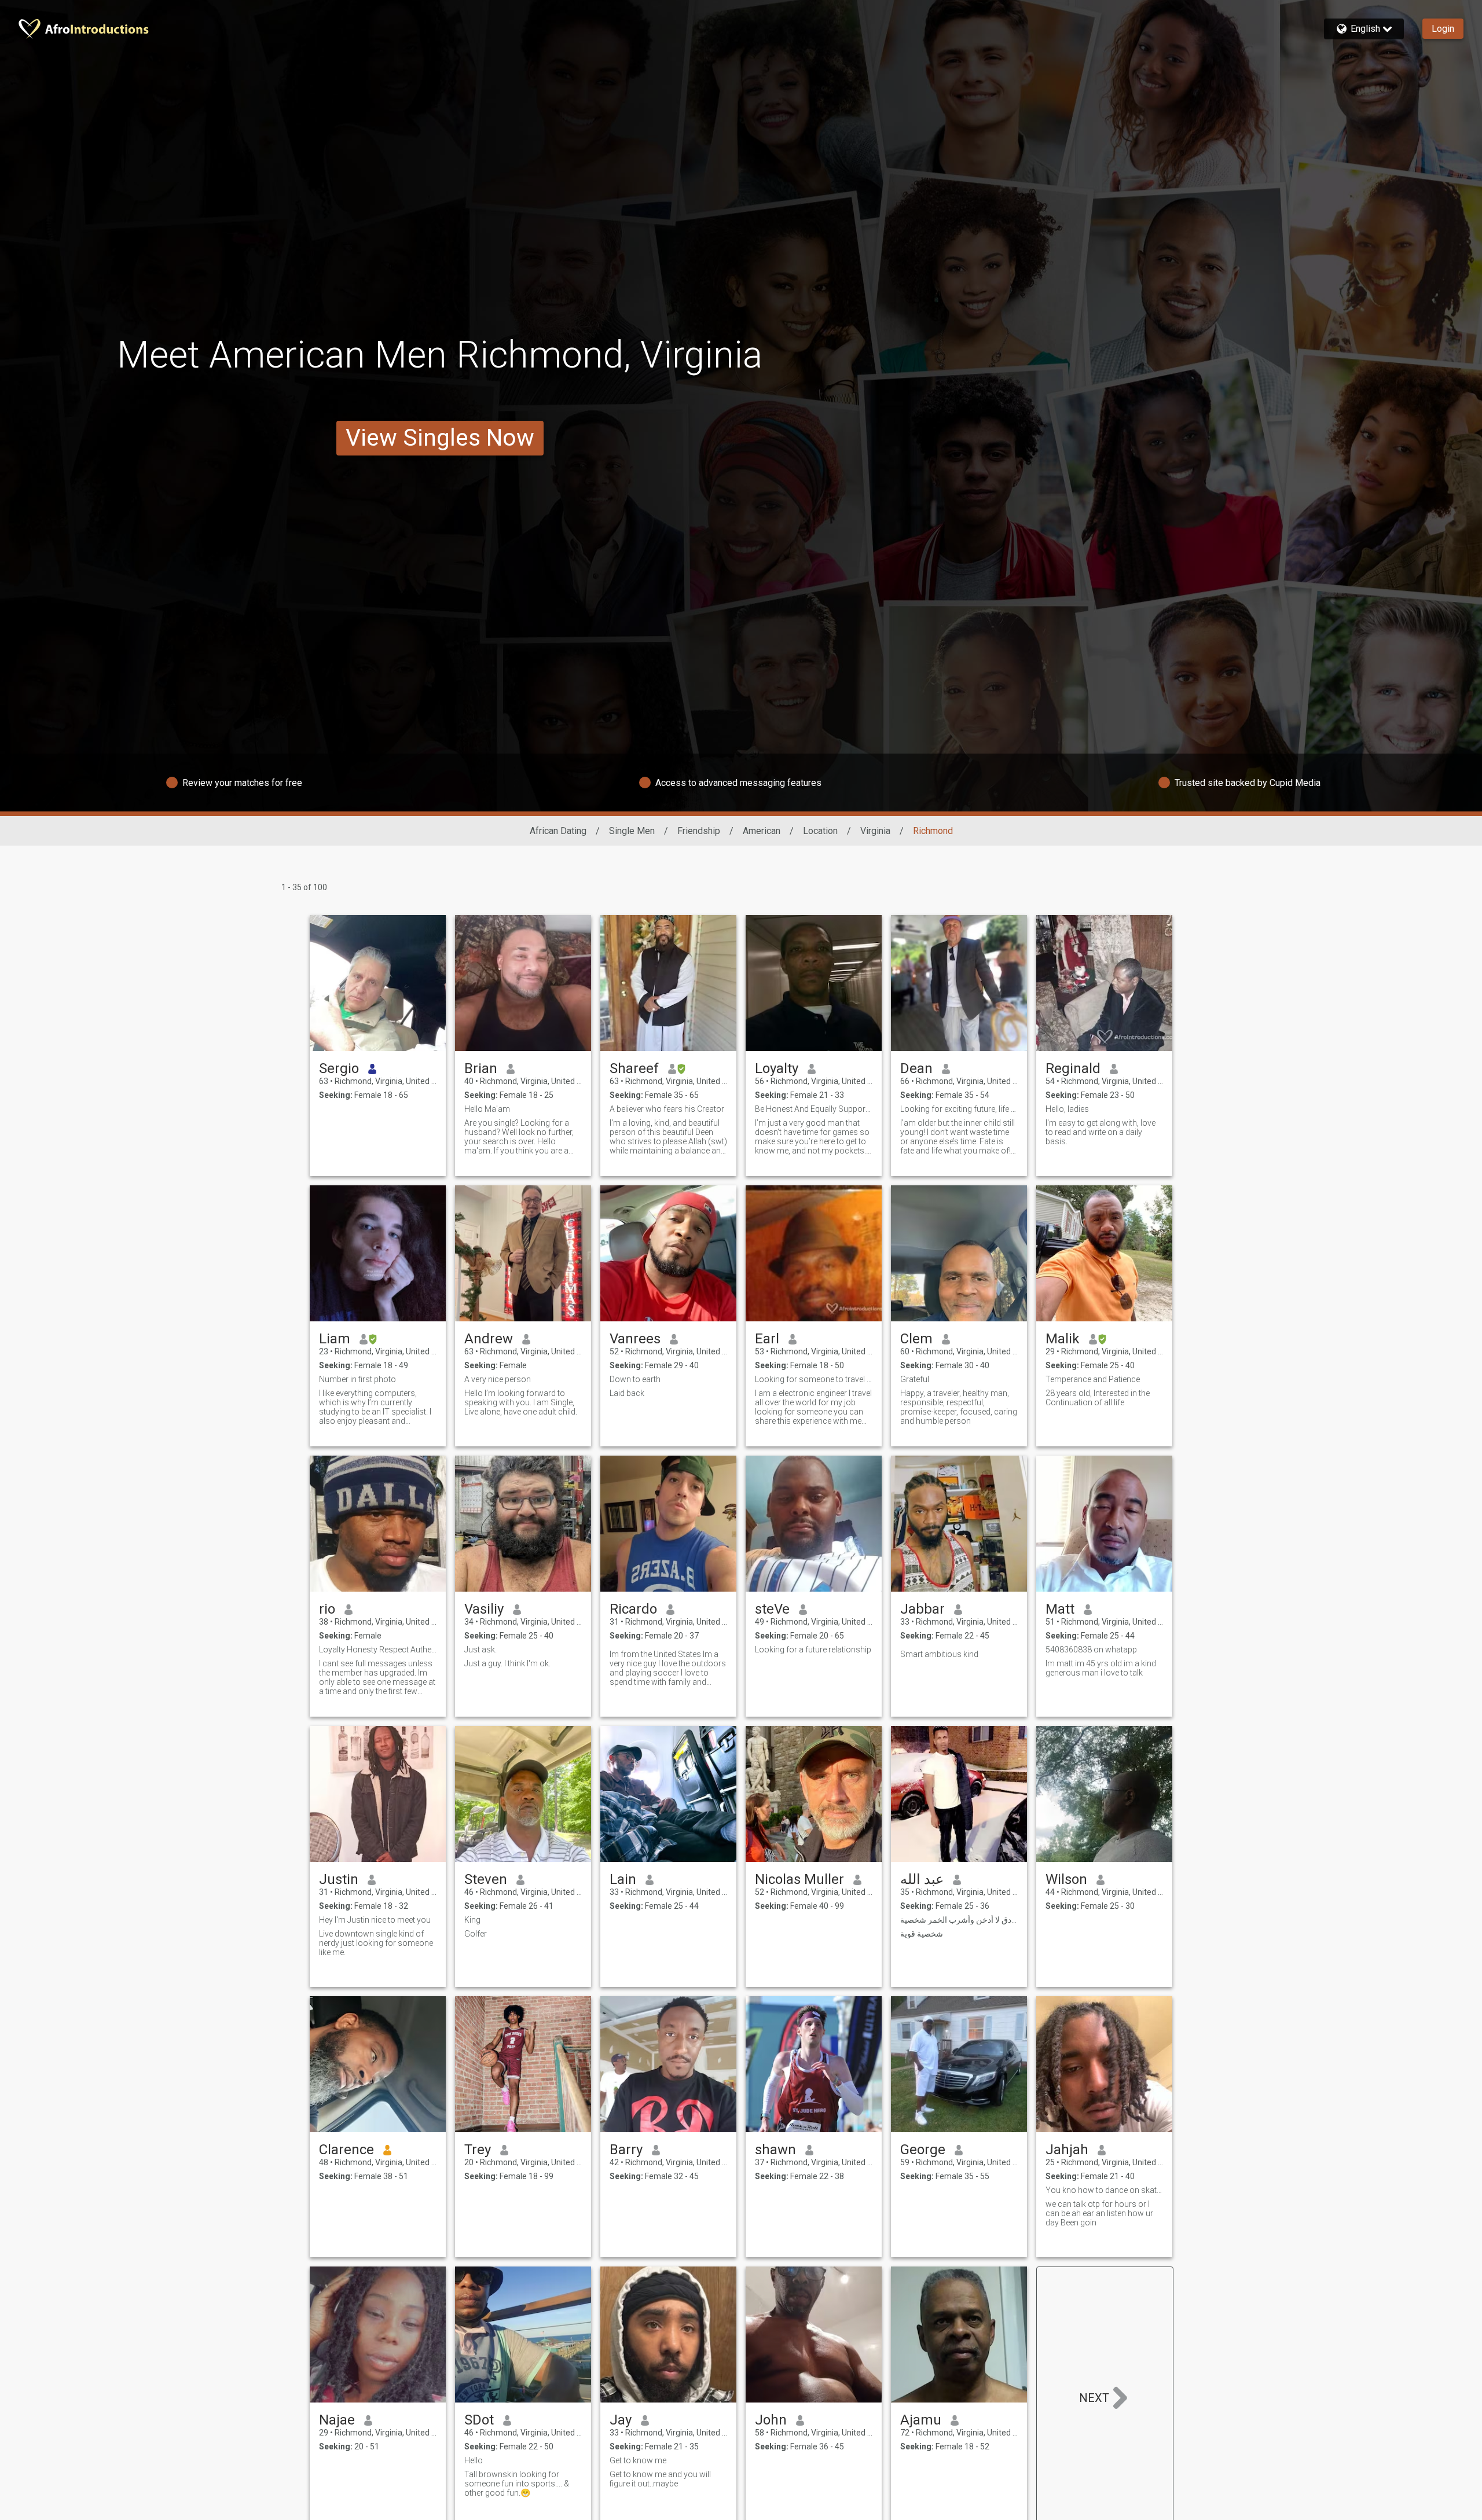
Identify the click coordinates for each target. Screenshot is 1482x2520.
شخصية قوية (922, 1934)
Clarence (346, 2150)
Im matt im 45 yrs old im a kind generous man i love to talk (1101, 1668)
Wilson (1066, 1879)
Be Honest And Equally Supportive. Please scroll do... (814, 1109)
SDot (479, 2420)
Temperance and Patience (1093, 1379)
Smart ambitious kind (939, 1654)
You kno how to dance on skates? (1104, 2190)
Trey (478, 2150)
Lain (623, 1879)
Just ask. (480, 1650)
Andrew (489, 1339)
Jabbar (922, 1609)
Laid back (627, 1393)
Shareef (634, 1068)
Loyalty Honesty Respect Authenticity (378, 1650)
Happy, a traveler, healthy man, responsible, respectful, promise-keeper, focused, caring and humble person (959, 1407)
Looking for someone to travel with (814, 1379)
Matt (1060, 1609)
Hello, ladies (1067, 1109)
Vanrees (635, 1339)
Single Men (632, 831)
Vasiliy (484, 1609)
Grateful (915, 1379)
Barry (626, 2150)
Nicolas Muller (799, 1879)
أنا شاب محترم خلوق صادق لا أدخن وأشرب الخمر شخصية (959, 1920)
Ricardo (633, 1609)
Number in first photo (357, 1379)
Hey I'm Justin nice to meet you (375, 1920)
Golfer (476, 1934)
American (762, 831)
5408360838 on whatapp (1091, 1650)
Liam (335, 1339)
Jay (621, 2420)
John (771, 2420)
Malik (1063, 1339)
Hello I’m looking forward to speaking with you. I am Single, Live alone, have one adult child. (521, 1402)
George (923, 2150)
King (472, 1920)
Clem (916, 1339)
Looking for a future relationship (813, 1650)
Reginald (1073, 1068)
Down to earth (635, 1379)
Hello (474, 2460)
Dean (916, 1068)
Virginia (875, 831)
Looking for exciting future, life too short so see (959, 1109)
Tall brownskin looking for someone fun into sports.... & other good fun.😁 (517, 2484)
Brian (481, 1068)
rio (327, 1609)
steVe (772, 1609)
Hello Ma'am (487, 1109)
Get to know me (638, 2460)
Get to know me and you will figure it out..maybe (660, 2479)
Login (1443, 29)
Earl (767, 1339)
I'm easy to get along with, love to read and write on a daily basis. (1101, 1132)
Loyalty (777, 1068)
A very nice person (498, 1379)
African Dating (558, 831)
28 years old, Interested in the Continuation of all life (1098, 1398)
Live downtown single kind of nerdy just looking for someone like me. (376, 1943)
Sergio (339, 1068)
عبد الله (922, 1879)
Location (820, 831)
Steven (486, 1879)
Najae (337, 2420)
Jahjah (1067, 2150)
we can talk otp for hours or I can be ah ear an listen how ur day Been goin (1099, 2213)
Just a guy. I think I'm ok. (507, 1663)
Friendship (699, 831)
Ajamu (921, 2420)
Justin (339, 1879)
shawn (775, 2150)
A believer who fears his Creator (667, 1109)
